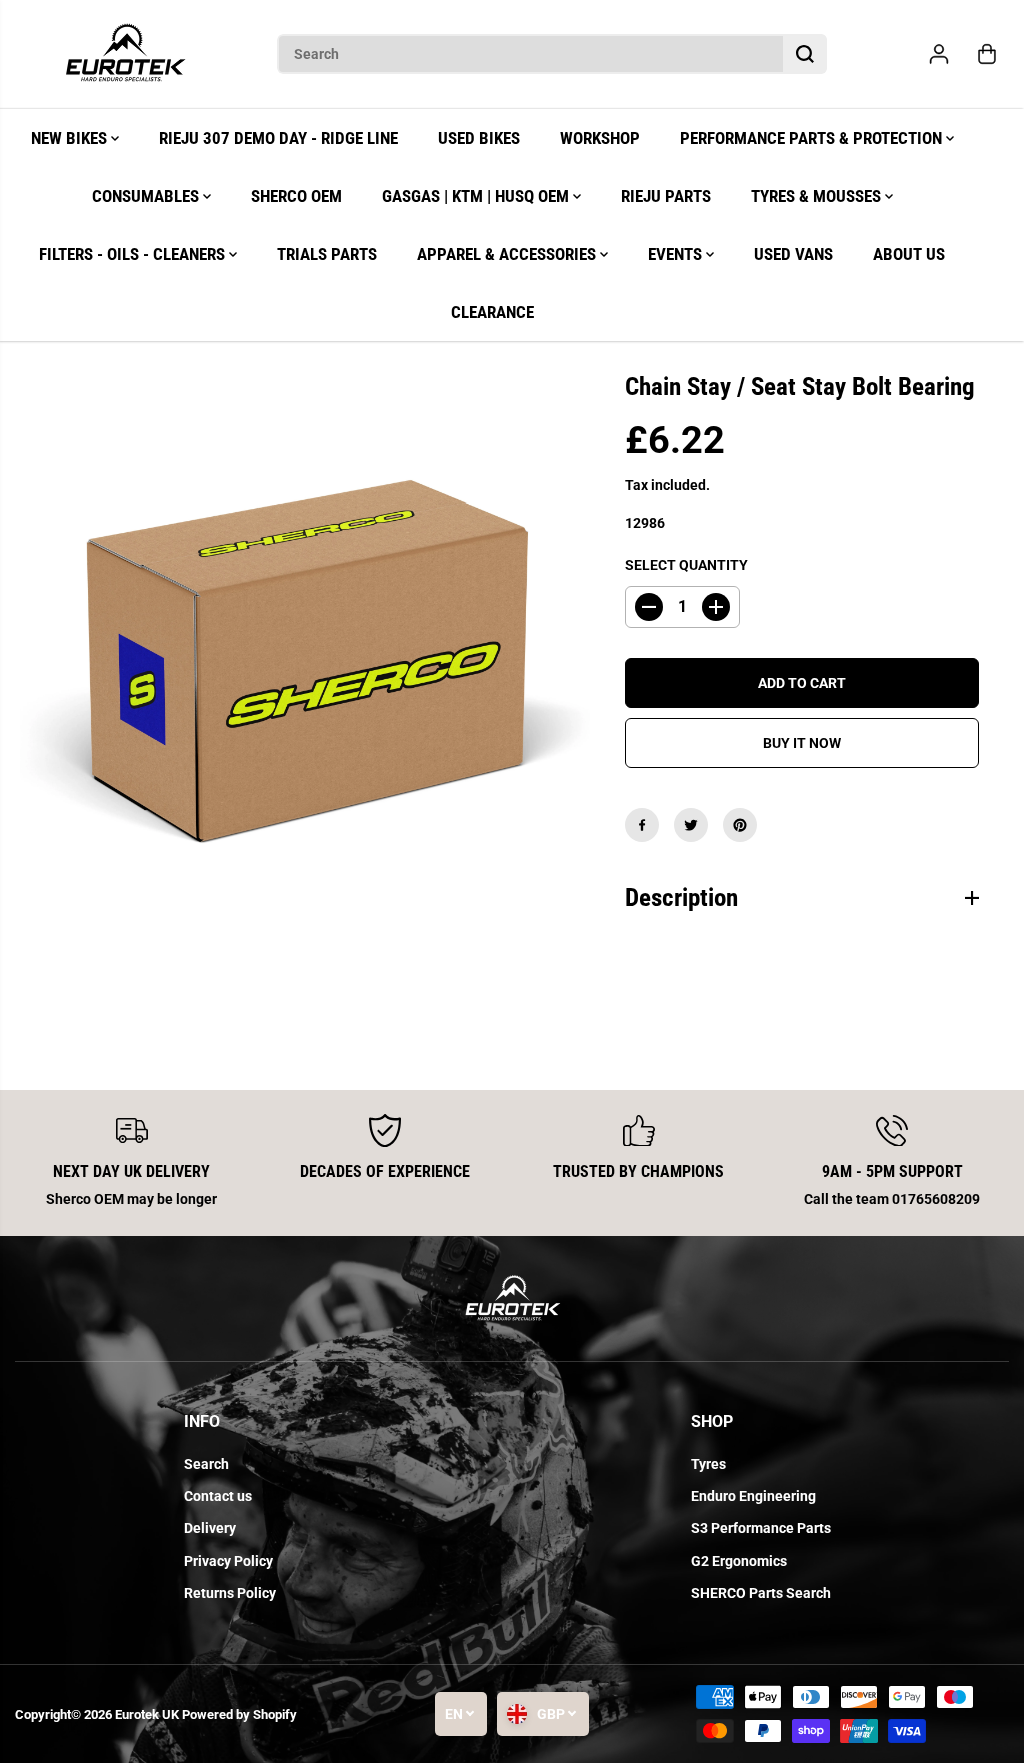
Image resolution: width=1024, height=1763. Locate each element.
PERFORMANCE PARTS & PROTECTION (813, 138)
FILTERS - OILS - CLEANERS (134, 254)
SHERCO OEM (296, 196)
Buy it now (802, 743)
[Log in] (939, 54)
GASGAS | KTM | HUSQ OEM (477, 196)
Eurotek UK (147, 1714)
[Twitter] (691, 825)
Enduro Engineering (753, 1496)
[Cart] (987, 54)
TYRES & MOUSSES (818, 196)
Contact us (218, 1496)
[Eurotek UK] (125, 54)
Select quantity (686, 565)
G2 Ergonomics (739, 1561)
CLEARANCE (492, 312)
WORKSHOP (600, 138)
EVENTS (677, 254)
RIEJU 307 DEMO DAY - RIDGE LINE (278, 138)
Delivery (210, 1528)
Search (206, 1464)
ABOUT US (909, 254)
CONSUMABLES (147, 196)
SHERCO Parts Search (761, 1593)
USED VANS (793, 254)
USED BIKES (479, 138)
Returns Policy (230, 1593)
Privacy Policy (228, 1561)
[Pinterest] (740, 825)
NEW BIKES (71, 138)
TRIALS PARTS (327, 254)
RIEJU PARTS (666, 196)
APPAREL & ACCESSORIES (508, 254)
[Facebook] (642, 825)
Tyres (708, 1464)
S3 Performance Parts (761, 1528)
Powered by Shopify (239, 1714)
